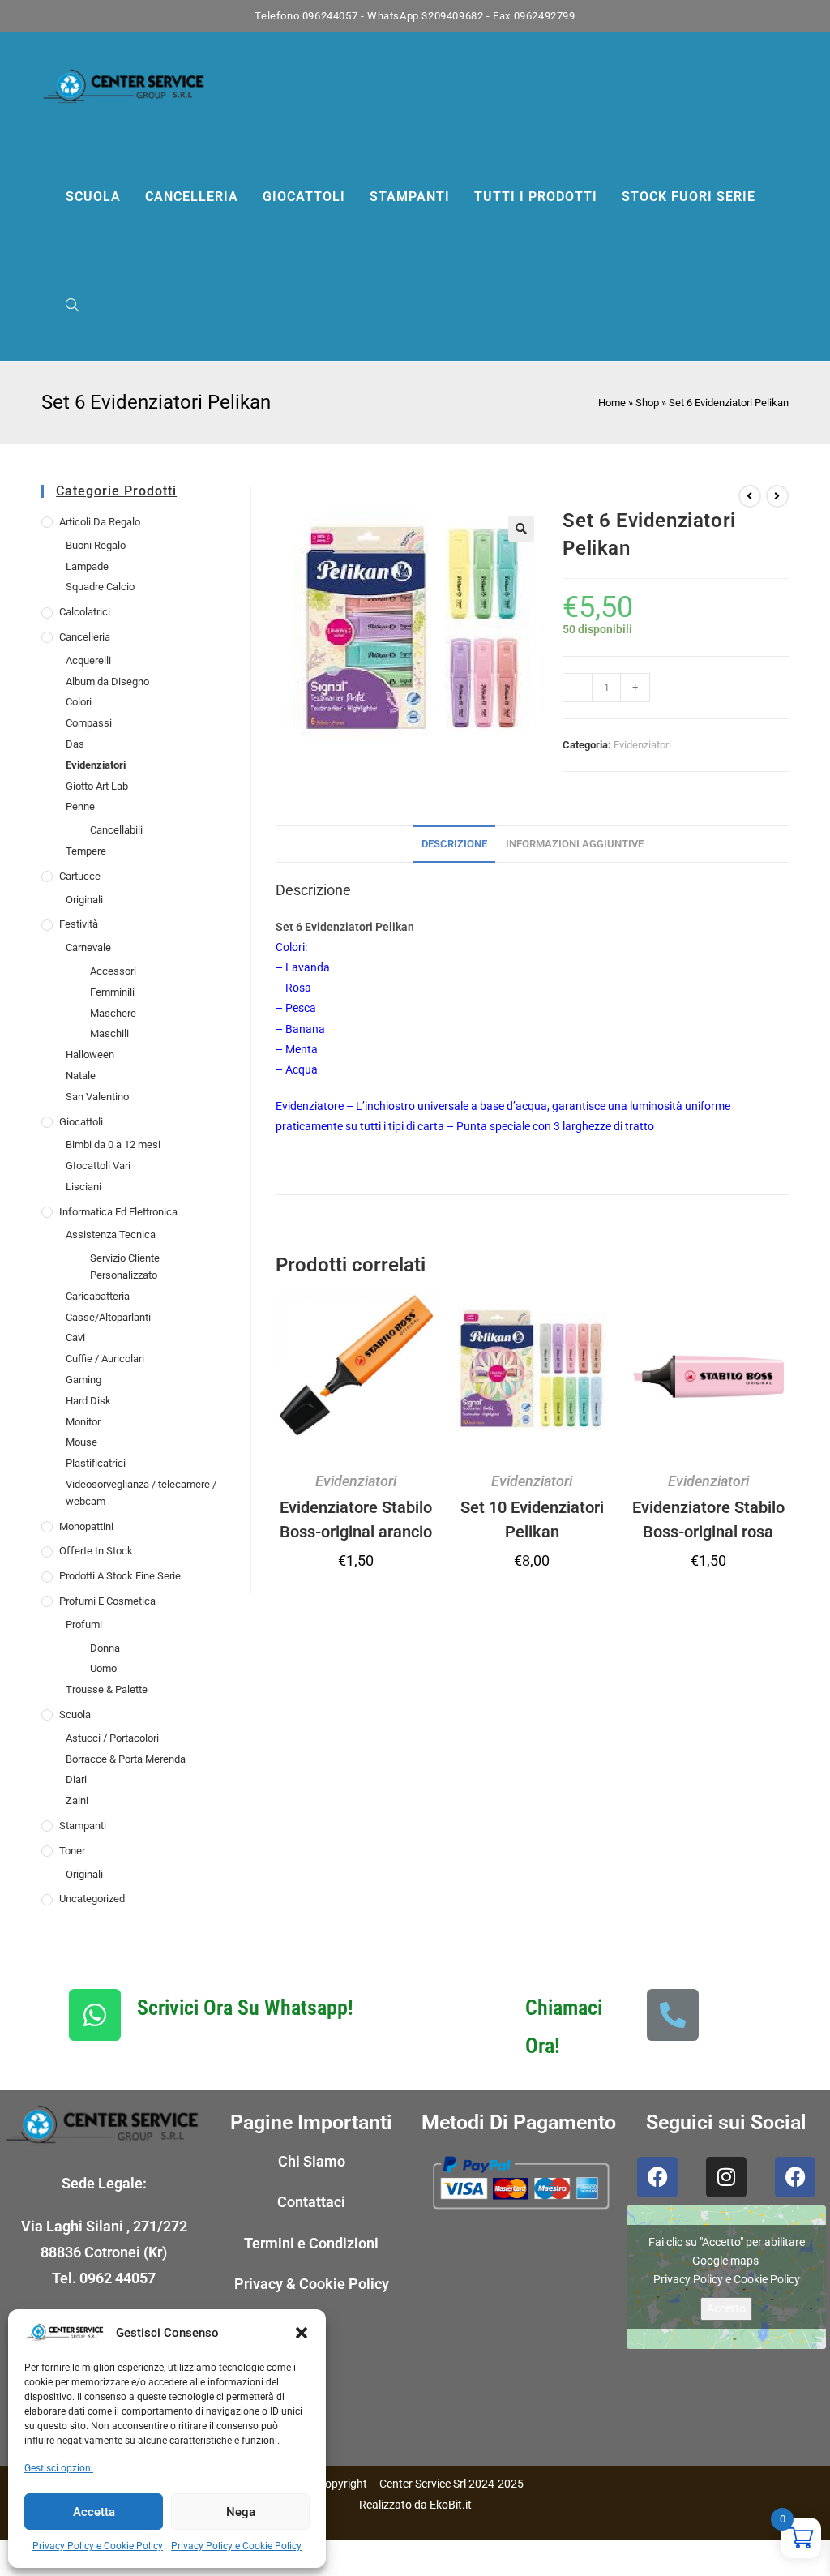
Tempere (86, 851)
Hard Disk (88, 1401)
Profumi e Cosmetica (107, 1601)
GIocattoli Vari (98, 1166)
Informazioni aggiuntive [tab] (575, 844)
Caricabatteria (98, 1296)
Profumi (84, 1624)
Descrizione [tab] (454, 844)
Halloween (90, 1054)
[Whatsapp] (95, 2015)
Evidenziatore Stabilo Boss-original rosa (708, 1519)
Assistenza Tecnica (111, 1234)
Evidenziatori (96, 765)
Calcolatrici (85, 612)
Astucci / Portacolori (112, 1738)
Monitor (83, 1422)
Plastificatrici (96, 1463)
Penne (80, 806)
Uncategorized (92, 1899)
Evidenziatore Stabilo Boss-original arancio (356, 1519)
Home (612, 403)
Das (75, 744)
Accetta (94, 2512)
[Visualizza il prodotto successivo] (777, 496)
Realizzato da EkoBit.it (415, 2505)
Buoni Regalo (96, 545)
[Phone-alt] (673, 2015)
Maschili (109, 1033)
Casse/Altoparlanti (108, 1317)
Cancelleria (85, 637)
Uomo (103, 1668)
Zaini (77, 1800)
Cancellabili (116, 830)
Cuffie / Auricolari (105, 1359)
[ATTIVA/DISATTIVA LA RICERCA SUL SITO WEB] (72, 306)
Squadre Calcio (100, 587)
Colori (79, 702)
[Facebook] (657, 2177)
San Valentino (97, 1097)
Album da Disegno (107, 682)
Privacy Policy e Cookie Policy (98, 2546)
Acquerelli (88, 660)
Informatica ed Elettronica (118, 1212)
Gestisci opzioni (59, 2468)
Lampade (87, 566)
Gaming (83, 1380)
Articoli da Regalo (100, 522)
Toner (72, 1851)
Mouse (81, 1442)
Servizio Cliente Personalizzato (125, 1267)
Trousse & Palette (107, 1689)
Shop (647, 403)
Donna (105, 1648)
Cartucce (80, 876)
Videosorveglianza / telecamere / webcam (141, 1493)
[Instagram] (726, 2177)
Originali (84, 900)
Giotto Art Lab (97, 786)
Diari (76, 1779)
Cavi (75, 1337)
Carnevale (88, 947)
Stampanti (83, 1826)
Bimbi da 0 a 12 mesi (113, 1144)
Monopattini (86, 1526)
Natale (81, 1076)
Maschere (113, 1013)
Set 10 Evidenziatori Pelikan (532, 1519)
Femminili (112, 992)
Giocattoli (81, 1122)
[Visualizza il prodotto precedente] (750, 496)
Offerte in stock (96, 1551)
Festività (79, 924)
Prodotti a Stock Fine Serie (120, 1576)
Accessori (113, 971)
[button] (302, 2333)
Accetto (726, 2308)
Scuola (75, 1714)
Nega (241, 2512)
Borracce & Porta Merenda (126, 1759)
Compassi (89, 723)
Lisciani (83, 1187)
